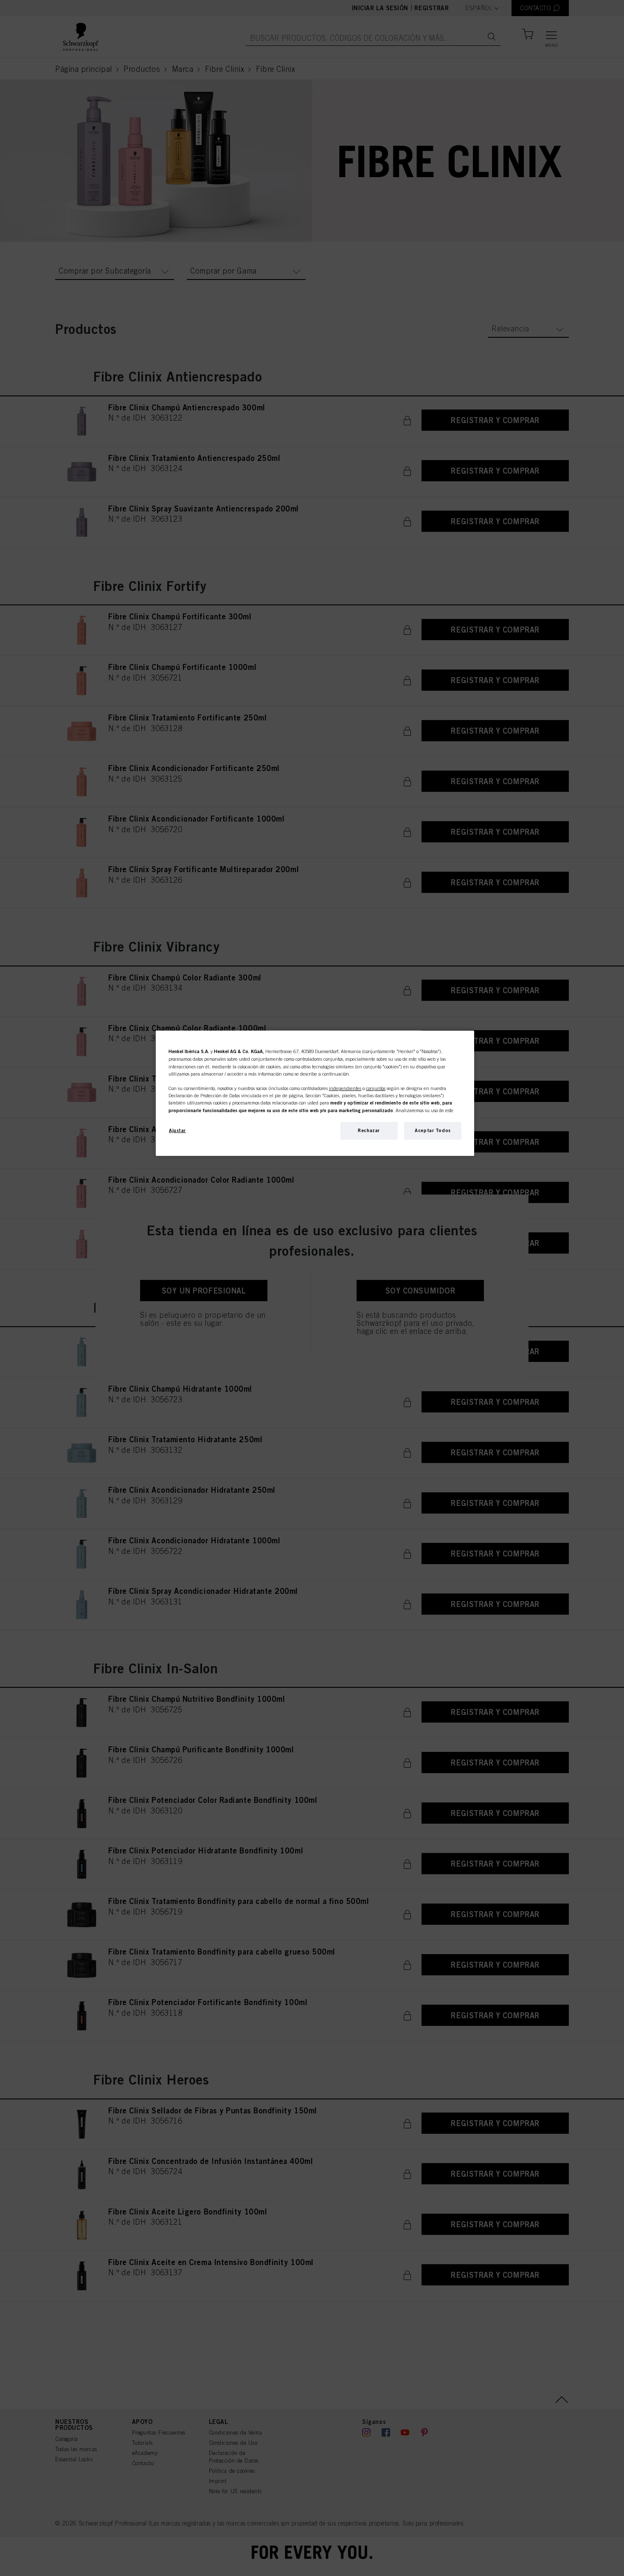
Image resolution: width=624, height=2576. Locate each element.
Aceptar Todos (433, 1130)
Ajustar (177, 1130)
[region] (315, 1093)
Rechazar (369, 1130)
